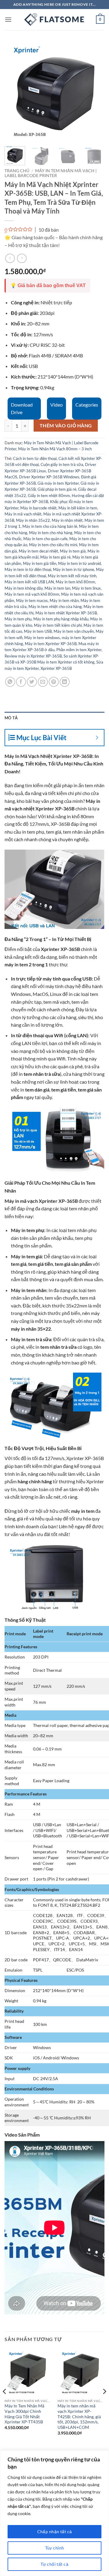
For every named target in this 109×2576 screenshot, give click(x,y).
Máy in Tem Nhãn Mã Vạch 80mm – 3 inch (55, 449)
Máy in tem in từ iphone (74, 569)
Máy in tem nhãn (64, 600)
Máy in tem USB (38, 631)
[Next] (95, 92)
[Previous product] (22, 258)
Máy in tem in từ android (79, 563)
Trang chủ (17, 171)
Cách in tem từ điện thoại (35, 458)
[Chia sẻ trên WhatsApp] (10, 682)
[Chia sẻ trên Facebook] (21, 682)
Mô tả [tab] (11, 718)
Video (56, 405)
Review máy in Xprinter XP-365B (33, 656)
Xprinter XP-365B (56, 668)
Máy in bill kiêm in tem (78, 508)
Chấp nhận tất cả (55, 2532)
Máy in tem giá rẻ (55, 557)
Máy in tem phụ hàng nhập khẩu (61, 619)
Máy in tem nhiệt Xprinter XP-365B (66, 613)
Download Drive (22, 409)
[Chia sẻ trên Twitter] (32, 682)
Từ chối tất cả (54, 2564)
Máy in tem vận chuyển (74, 631)
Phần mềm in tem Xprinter (79, 650)
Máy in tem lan (57, 588)
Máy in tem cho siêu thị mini (53, 545)
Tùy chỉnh (55, 2548)
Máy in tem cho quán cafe (45, 539)
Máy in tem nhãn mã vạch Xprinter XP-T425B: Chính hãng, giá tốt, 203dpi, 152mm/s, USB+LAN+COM (79, 2417)
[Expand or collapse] (97, 738)
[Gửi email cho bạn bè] (43, 682)
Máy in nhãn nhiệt (67, 520)
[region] (54, 2513)
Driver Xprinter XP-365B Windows (49, 477)
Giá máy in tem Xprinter (58, 483)
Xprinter (75, 1458)
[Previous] (14, 92)
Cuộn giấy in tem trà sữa (62, 464)
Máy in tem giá (73, 551)
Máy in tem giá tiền (40, 563)
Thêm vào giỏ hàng (66, 426)
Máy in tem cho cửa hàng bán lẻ (50, 526)
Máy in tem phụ (18, 619)
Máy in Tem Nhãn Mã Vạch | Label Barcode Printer (51, 173)
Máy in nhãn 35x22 (33, 520)
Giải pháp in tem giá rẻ (57, 489)
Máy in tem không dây (24, 588)
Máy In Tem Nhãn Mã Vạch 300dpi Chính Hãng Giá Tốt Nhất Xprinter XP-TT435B (24, 2414)
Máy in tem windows (42, 638)
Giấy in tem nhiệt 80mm (49, 496)
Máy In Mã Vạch (22, 756)
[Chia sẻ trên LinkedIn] (65, 682)
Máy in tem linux (86, 588)
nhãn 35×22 (38, 1329)
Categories (87, 405)
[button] (8, 19)
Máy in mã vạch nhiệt (23, 514)
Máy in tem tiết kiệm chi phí (58, 625)
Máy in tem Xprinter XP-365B (51, 644)
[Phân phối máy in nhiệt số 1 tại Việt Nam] (54, 20)
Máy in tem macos (32, 600)
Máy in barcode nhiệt (38, 508)
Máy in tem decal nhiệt (38, 551)
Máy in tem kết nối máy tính (72, 576)
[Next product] (10, 258)
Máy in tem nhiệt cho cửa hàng (55, 607)
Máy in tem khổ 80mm (75, 582)
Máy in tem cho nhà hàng (51, 533)
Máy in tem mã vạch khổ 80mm (32, 594)
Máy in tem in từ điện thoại (28, 569)
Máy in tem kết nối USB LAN (29, 582)
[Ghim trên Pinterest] (54, 682)
